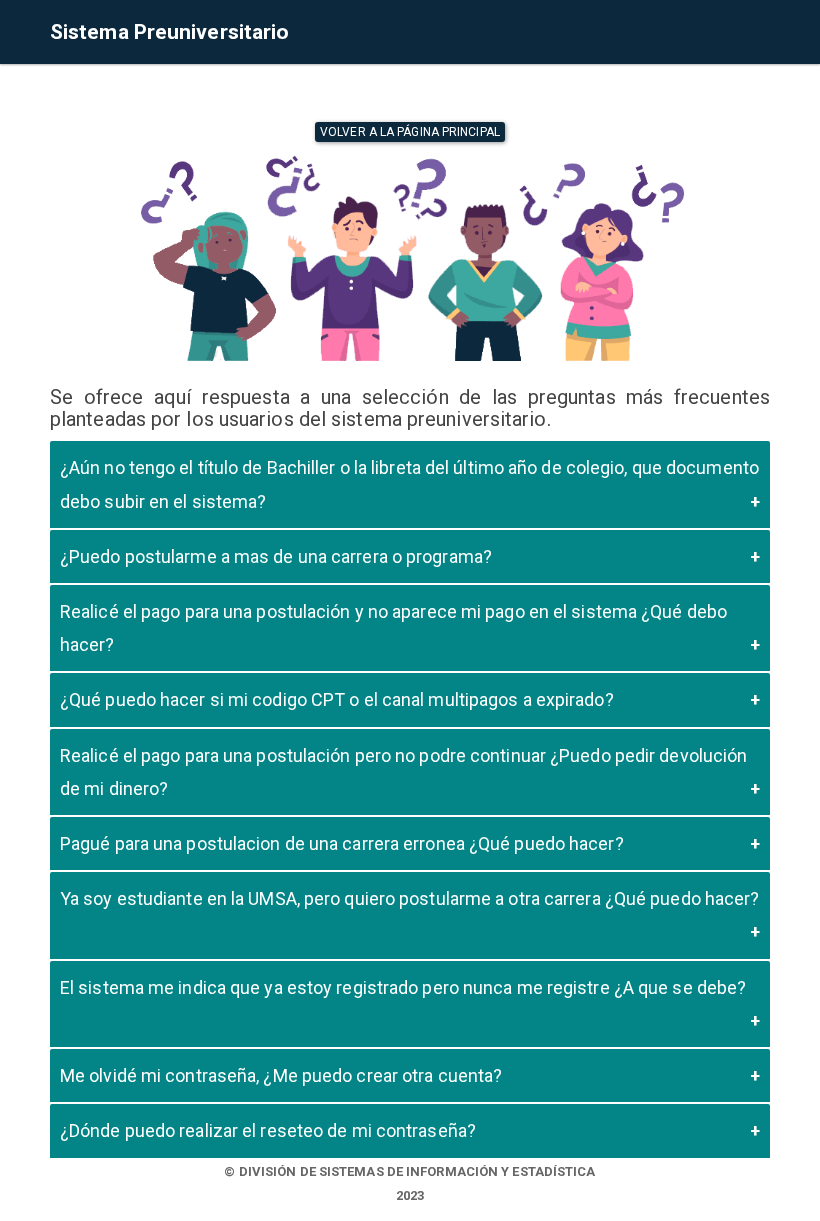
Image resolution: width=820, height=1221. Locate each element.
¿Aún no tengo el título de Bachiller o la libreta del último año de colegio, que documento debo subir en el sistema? (409, 484)
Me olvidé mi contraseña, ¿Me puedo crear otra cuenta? (281, 1075)
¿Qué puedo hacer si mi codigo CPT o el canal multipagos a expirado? (337, 699)
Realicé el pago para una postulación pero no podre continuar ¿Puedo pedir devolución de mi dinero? (403, 772)
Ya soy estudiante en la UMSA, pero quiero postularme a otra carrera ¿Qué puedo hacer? (410, 898)
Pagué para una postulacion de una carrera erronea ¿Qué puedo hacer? (342, 843)
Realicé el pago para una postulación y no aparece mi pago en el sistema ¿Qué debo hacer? (393, 628)
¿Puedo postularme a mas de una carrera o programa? (276, 556)
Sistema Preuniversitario (169, 32)
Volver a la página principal (410, 132)
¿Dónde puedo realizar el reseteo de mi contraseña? (268, 1130)
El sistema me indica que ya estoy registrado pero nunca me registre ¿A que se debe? (403, 987)
